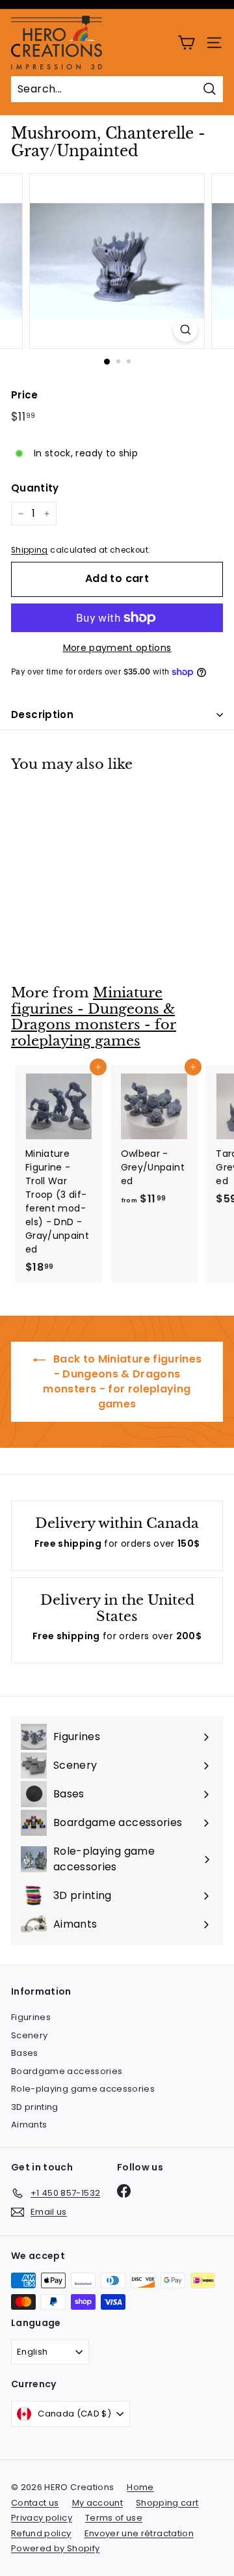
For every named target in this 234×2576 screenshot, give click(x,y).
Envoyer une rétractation (139, 2533)
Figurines (31, 2017)
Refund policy (41, 2533)
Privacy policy (42, 2518)
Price (25, 395)
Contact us (35, 2503)
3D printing (35, 2107)
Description (42, 714)
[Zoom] (186, 330)
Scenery (29, 2035)
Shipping (30, 550)
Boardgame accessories (67, 2071)
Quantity (35, 488)
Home (140, 2487)
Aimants (29, 2125)
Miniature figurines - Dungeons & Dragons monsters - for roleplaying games (94, 1017)
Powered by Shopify (55, 2548)
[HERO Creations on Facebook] (124, 2191)
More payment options (117, 648)
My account (98, 2503)
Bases (25, 2053)
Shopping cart (167, 2503)
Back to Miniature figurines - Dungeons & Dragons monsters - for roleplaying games (122, 1381)
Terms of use (114, 2518)
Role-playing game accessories (83, 2089)
